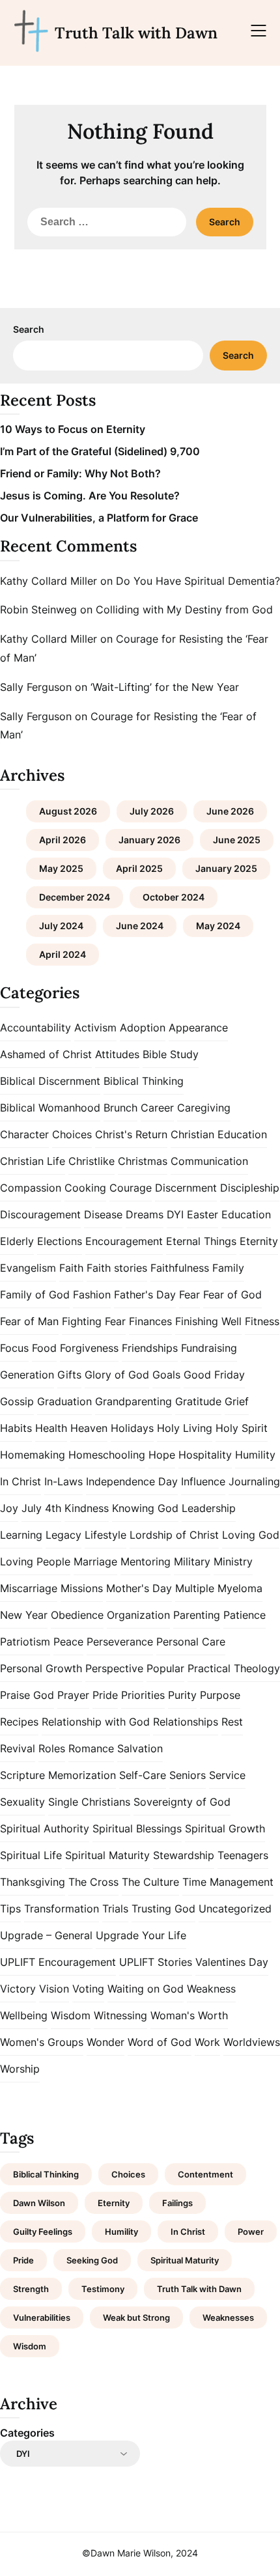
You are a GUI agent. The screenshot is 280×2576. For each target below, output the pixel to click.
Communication (209, 1161)
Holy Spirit (242, 1428)
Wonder (105, 2042)
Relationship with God (96, 1722)
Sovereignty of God (182, 1802)
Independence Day (132, 1481)
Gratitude (198, 1401)
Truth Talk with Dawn (136, 33)
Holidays (132, 1428)
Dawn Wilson (39, 2203)
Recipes (19, 1722)
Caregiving (204, 1108)
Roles (52, 1748)
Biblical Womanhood (50, 1108)
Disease (103, 1214)
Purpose (220, 1695)
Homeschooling (107, 1455)
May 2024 (218, 926)
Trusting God (163, 1909)
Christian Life (33, 1161)
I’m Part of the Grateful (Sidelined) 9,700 (100, 451)
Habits (16, 1428)
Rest (232, 1722)
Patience (245, 1615)
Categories (27, 2433)
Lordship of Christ (174, 1535)
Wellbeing (24, 2015)
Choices (72, 1134)
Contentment (205, 2174)
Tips (10, 1909)
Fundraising (209, 1348)
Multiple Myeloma (219, 1588)
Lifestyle (105, 1535)
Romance (91, 1748)
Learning (21, 1535)
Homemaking (33, 1455)
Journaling (254, 1481)
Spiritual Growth (225, 1828)
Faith (71, 1268)
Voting (88, 1989)
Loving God (251, 1535)
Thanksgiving (33, 1882)
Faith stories (117, 1268)
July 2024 (61, 926)
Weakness (211, 1989)
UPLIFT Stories (156, 1962)
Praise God (27, 1695)
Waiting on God (146, 1989)
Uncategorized (235, 1909)
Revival (18, 1748)
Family (228, 1268)
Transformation (62, 1909)
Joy (9, 1508)
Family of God (35, 1295)
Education (246, 1214)
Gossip (17, 1401)
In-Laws (63, 1481)
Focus (14, 1348)
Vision (54, 1989)
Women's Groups (42, 2042)
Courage (131, 1188)
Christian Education (219, 1134)
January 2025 (226, 868)
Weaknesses (228, 2317)
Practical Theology (234, 1668)
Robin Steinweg (38, 609)
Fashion (92, 1295)
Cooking (85, 1188)
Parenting (197, 1615)
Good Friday (214, 1375)
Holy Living (185, 1428)
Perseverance (120, 1642)
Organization (138, 1615)
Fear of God (232, 1295)
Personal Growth (41, 1668)
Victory (18, 1989)
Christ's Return (131, 1134)
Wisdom (71, 2015)
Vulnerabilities (42, 2317)
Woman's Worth (189, 2015)
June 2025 (237, 840)
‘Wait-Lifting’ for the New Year (165, 687)
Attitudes (117, 1054)
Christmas (143, 1161)
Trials (115, 1909)
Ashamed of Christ (46, 1054)
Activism (95, 1028)
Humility (255, 1455)
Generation (27, 1375)
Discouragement (40, 1214)
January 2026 (149, 840)
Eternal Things (201, 1241)
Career (157, 1108)
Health (51, 1428)
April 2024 (63, 954)
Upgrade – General (46, 1935)
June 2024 (140, 926)
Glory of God (117, 1375)
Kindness (87, 1508)
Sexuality (22, 1802)
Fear (189, 1295)
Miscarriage (29, 1588)
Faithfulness (180, 1268)
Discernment (186, 1188)
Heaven (89, 1428)
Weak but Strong (136, 2317)
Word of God (160, 2042)
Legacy (63, 1535)
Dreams (145, 1214)
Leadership (209, 1508)
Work (207, 2042)
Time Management (228, 1882)
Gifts (69, 1375)
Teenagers (243, 1855)
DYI (175, 1214)
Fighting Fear (94, 1321)
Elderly (17, 1241)
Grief (237, 1401)
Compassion (31, 1188)
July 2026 (152, 811)
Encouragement (124, 1241)
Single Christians (89, 1802)
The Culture (150, 1882)
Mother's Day (139, 1588)
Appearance (198, 1028)
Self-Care (143, 1775)
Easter (203, 1214)
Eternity (259, 1241)
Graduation (64, 1401)
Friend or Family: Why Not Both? (80, 473)
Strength (31, 2289)
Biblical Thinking (144, 1081)
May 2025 (61, 868)
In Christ (21, 1481)
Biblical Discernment (50, 1081)
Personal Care (191, 1642)
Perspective (114, 1668)
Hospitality (205, 1455)
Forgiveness (89, 1348)
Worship (20, 2069)
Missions (82, 1588)
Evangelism (28, 1268)
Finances (150, 1321)
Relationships (186, 1722)
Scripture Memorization (58, 1775)
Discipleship (250, 1188)
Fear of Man (29, 1321)
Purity (182, 1695)
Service (227, 1775)
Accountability (35, 1028)
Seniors (188, 1775)
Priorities (143, 1695)
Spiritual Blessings (137, 1828)
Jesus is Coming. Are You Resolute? (90, 496)
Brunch (120, 1108)
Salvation (140, 1748)
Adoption (143, 1028)
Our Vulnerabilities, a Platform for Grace (99, 518)
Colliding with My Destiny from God (184, 609)
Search (29, 329)
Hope (162, 1455)
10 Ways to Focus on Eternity (73, 429)
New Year (24, 1615)
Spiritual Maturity (107, 1855)
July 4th (41, 1508)
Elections (60, 1241)
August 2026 (68, 811)
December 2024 (75, 897)
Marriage (95, 1561)
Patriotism (25, 1642)
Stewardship (184, 1855)
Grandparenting (133, 1401)
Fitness (262, 1321)
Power (251, 2232)
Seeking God (92, 2260)
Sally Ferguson (36, 687)
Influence (203, 1481)
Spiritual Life (31, 1855)
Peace (68, 1642)
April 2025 (139, 868)
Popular (165, 1668)
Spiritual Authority (45, 1828)
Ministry (233, 1561)
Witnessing (120, 2015)
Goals (166, 1375)
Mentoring (146, 1561)
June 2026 (230, 811)
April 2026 (63, 840)
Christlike (91, 1161)
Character (24, 1134)
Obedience (77, 1615)
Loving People (35, 1561)
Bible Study (171, 1054)
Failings (177, 2203)
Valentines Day (232, 1962)
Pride (105, 1695)
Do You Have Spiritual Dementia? (198, 581)
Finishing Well (208, 1321)
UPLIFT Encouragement (58, 1962)
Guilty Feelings (43, 2232)
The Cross (93, 1882)
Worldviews (252, 2042)
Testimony (103, 2289)
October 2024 (174, 897)
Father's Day (145, 1295)
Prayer (73, 1695)
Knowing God (145, 1508)
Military (192, 1561)
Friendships (150, 1348)
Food (44, 1348)
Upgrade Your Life (141, 1935)
